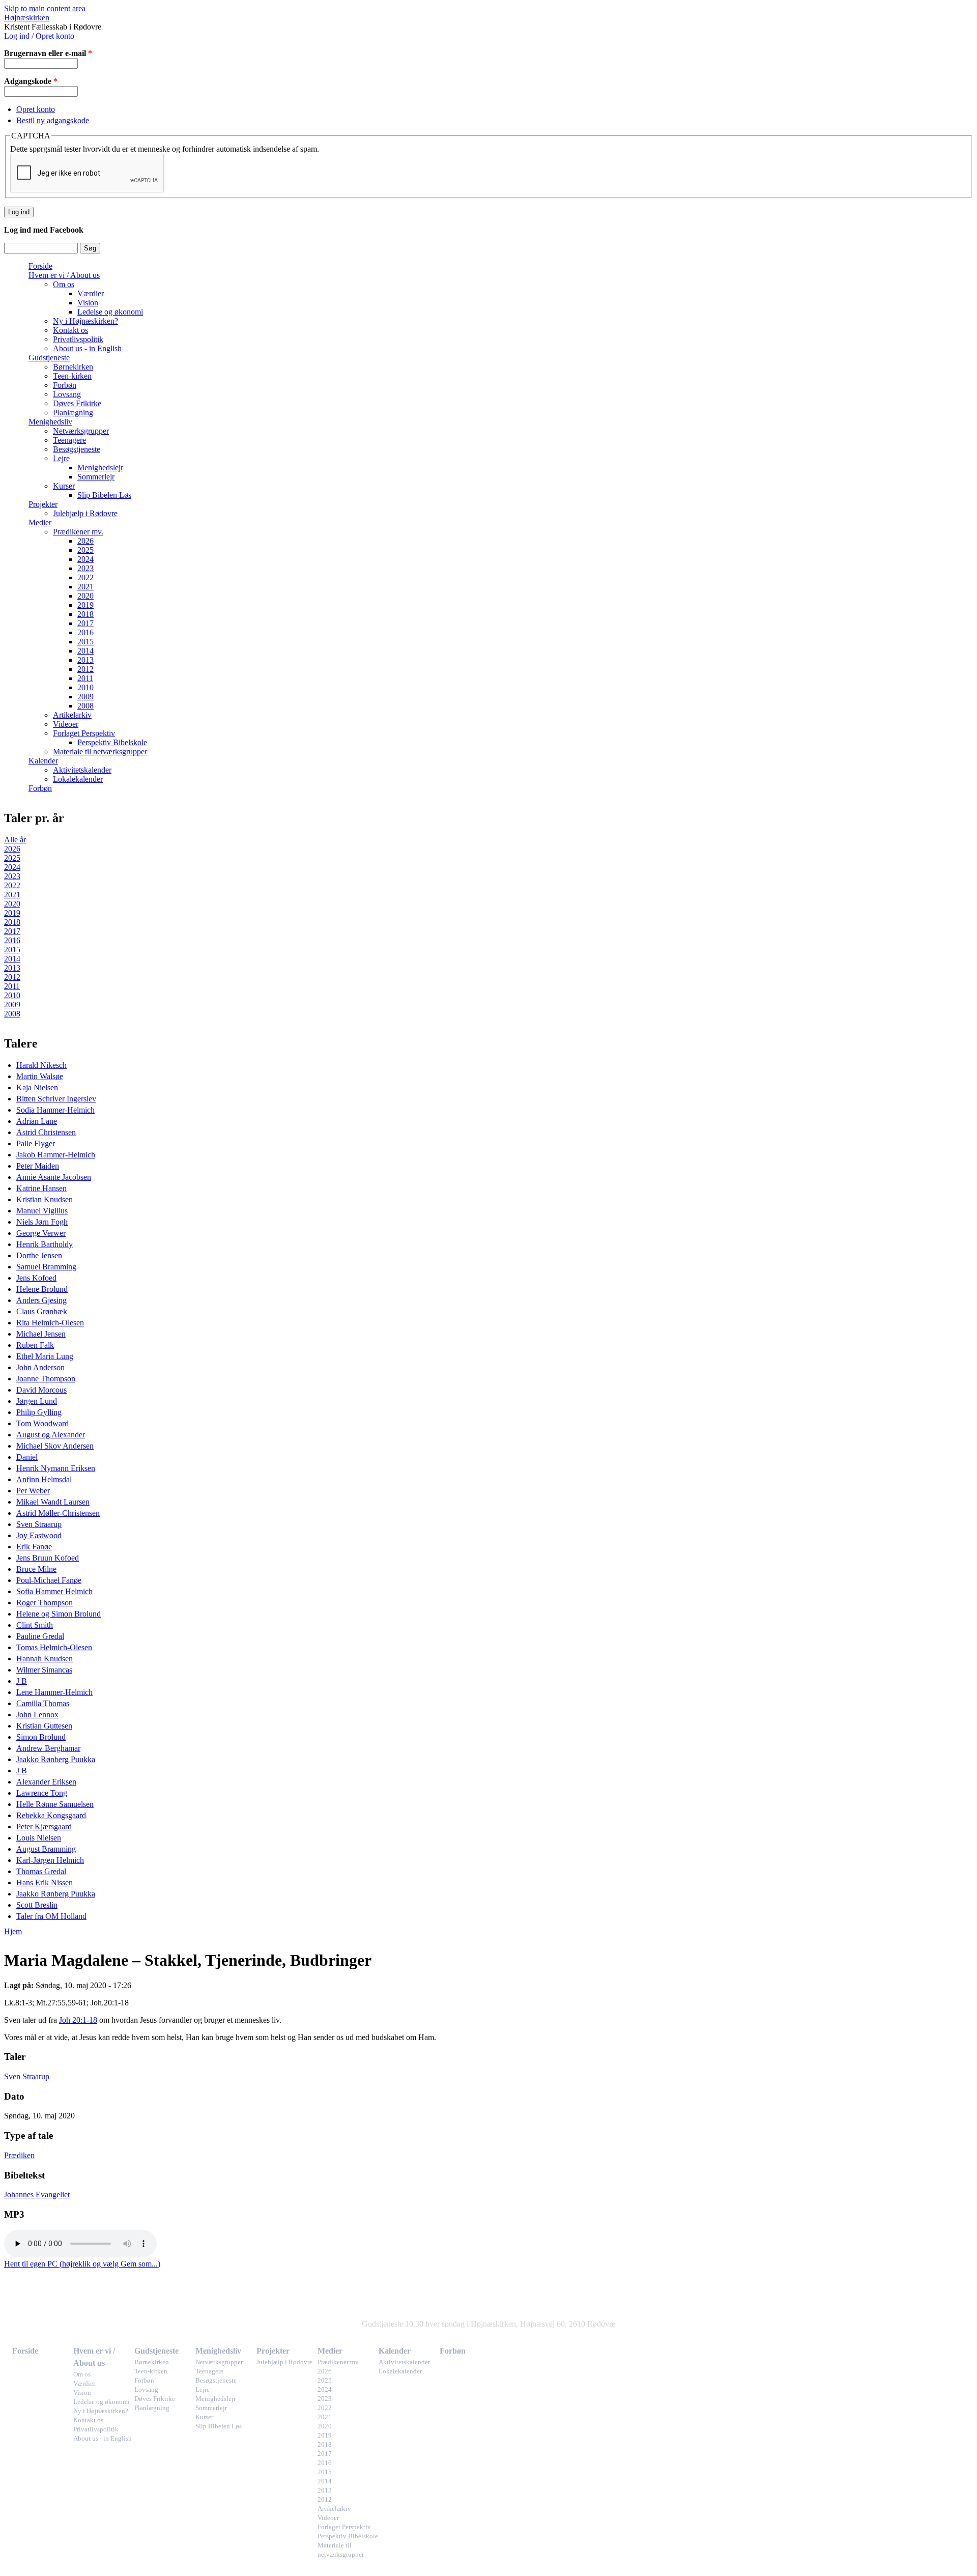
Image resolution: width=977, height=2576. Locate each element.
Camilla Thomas (43, 1703)
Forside (40, 266)
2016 (85, 632)
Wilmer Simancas (44, 1670)
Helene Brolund (42, 1289)
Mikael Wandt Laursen (53, 1502)
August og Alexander (51, 1435)
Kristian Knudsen (45, 1199)
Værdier (91, 293)
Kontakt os (70, 330)
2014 (85, 651)
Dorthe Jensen (39, 1255)
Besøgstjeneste (77, 449)
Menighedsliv (50, 422)
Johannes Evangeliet (37, 2195)
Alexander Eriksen (46, 1782)
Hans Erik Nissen (45, 1883)
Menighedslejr (100, 468)
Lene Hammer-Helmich (54, 1692)
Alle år (15, 840)
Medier (40, 522)
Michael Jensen (41, 1334)
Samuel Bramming (46, 1267)
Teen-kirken (72, 376)
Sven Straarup (39, 1524)
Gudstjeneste (49, 358)
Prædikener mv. (78, 532)
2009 (85, 697)
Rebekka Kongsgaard (51, 1815)
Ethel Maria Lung (45, 1356)
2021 (85, 587)
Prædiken (19, 2155)
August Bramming (46, 1849)
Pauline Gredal (40, 1636)
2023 (85, 568)
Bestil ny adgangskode (53, 120)
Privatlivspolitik (78, 339)
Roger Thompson (45, 1603)
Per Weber (33, 1491)
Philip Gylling (39, 1412)
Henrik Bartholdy (45, 1244)
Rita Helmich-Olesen (50, 1323)
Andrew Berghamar (48, 1748)
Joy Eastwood (39, 1535)
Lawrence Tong (42, 1793)
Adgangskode (31, 81)
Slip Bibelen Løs (104, 495)
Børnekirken (73, 367)
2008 (85, 706)
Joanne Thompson (46, 1379)
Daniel (27, 1457)
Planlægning (73, 413)
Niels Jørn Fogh (42, 1222)
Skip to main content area (45, 8)
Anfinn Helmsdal (44, 1479)
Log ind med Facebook (44, 230)
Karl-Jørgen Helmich (50, 1860)
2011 (85, 678)
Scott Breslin (37, 1905)
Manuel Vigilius (42, 1211)
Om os (64, 284)
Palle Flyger (36, 1143)
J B (22, 1681)
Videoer (66, 724)
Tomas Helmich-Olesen (54, 1647)
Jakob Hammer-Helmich (56, 1155)
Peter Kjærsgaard (44, 1827)
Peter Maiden (38, 1166)
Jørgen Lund (37, 1401)
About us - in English (87, 348)
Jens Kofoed (36, 1278)
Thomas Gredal (41, 1871)
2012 (85, 669)
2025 (85, 550)
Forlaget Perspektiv (84, 733)
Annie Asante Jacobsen (54, 1177)
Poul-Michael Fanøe (49, 1580)
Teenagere (69, 440)
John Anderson (40, 1367)
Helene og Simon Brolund (59, 1614)
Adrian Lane (37, 1121)
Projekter (43, 504)
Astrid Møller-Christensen (58, 1513)
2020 (85, 596)
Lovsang (67, 394)
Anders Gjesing (41, 1300)
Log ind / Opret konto (39, 36)
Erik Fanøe (34, 1547)
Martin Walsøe (40, 1076)
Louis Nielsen (39, 1838)
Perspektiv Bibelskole (112, 742)
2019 (85, 605)
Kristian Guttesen (44, 1726)
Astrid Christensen (46, 1132)
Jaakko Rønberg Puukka (56, 1759)
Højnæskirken (27, 18)
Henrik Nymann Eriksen (56, 1468)
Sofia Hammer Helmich (54, 1591)
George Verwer (41, 1233)
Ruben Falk (35, 1345)
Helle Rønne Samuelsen (55, 1804)
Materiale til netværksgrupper (100, 752)
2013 (85, 660)
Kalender (43, 761)
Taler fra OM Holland (51, 1916)
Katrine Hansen (41, 1188)
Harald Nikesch (41, 1065)
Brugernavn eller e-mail (48, 53)
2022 (85, 577)
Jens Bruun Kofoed (48, 1558)
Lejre (61, 458)
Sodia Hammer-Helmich (55, 1110)
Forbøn (65, 385)
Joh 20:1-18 (78, 2020)
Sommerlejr (96, 477)
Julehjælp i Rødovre (85, 513)
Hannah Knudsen (45, 1659)
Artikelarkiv (72, 715)
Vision (88, 303)
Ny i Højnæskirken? (85, 321)
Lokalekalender (78, 779)
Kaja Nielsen (37, 1087)
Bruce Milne (36, 1569)
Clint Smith (35, 1625)
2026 (85, 541)
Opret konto (36, 109)
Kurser (64, 486)
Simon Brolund (41, 1737)
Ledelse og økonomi (110, 312)
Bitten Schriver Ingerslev (56, 1099)
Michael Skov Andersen (55, 1446)
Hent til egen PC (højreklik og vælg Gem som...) (82, 2264)
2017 (85, 623)
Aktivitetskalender (82, 770)
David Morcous (41, 1390)
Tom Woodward (42, 1423)
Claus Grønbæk (42, 1311)
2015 (85, 642)
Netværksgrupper (81, 431)
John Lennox (37, 1715)
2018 (85, 614)
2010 (85, 687)
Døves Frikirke (77, 403)
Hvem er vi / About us (64, 275)
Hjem (13, 1931)
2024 (85, 559)
